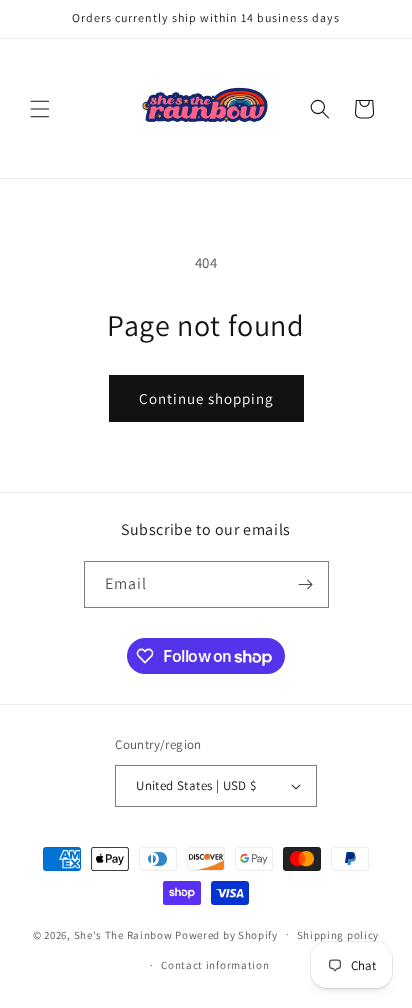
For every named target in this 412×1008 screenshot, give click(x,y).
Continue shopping (206, 398)
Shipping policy (338, 935)
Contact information (215, 965)
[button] (40, 109)
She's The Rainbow (123, 934)
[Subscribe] (306, 584)
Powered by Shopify (226, 934)
